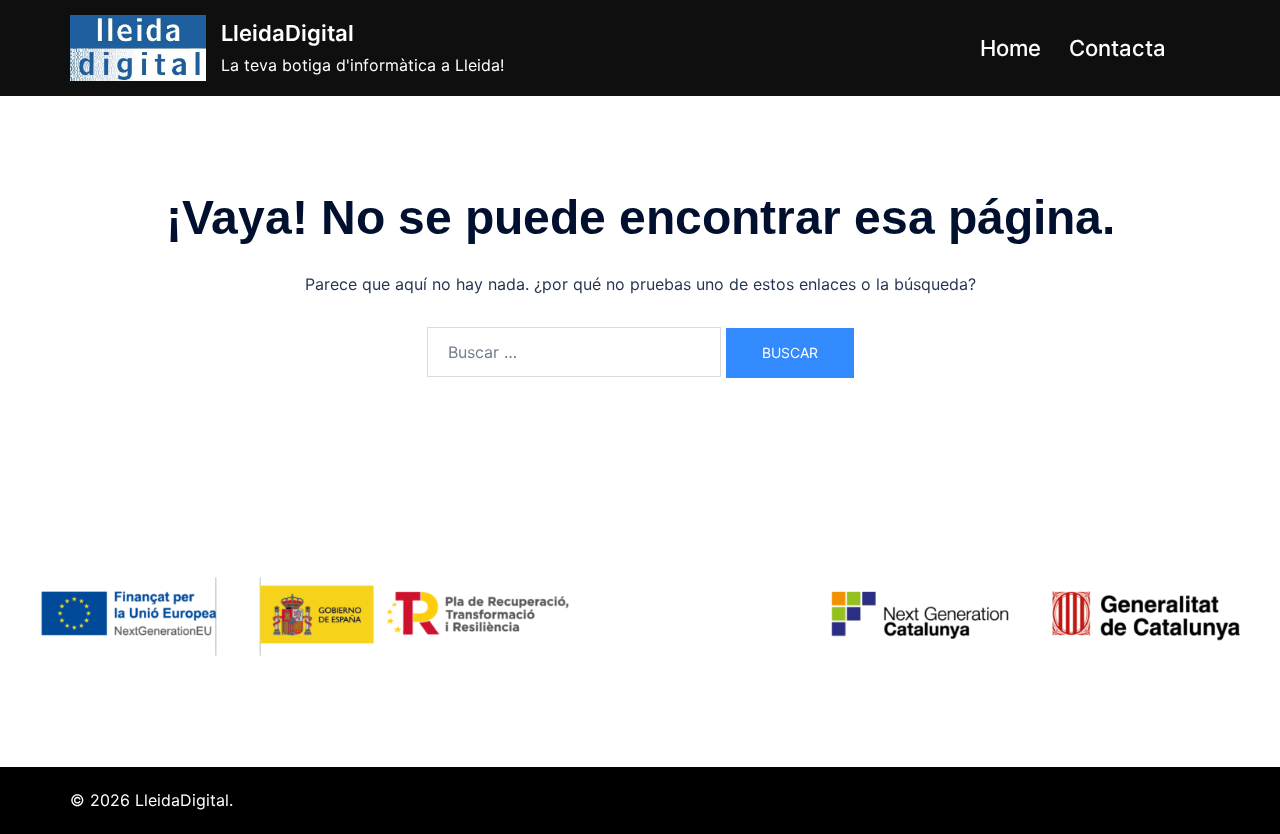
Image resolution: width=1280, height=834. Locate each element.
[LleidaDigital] (138, 48)
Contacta (1117, 48)
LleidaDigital (287, 33)
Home (1010, 48)
